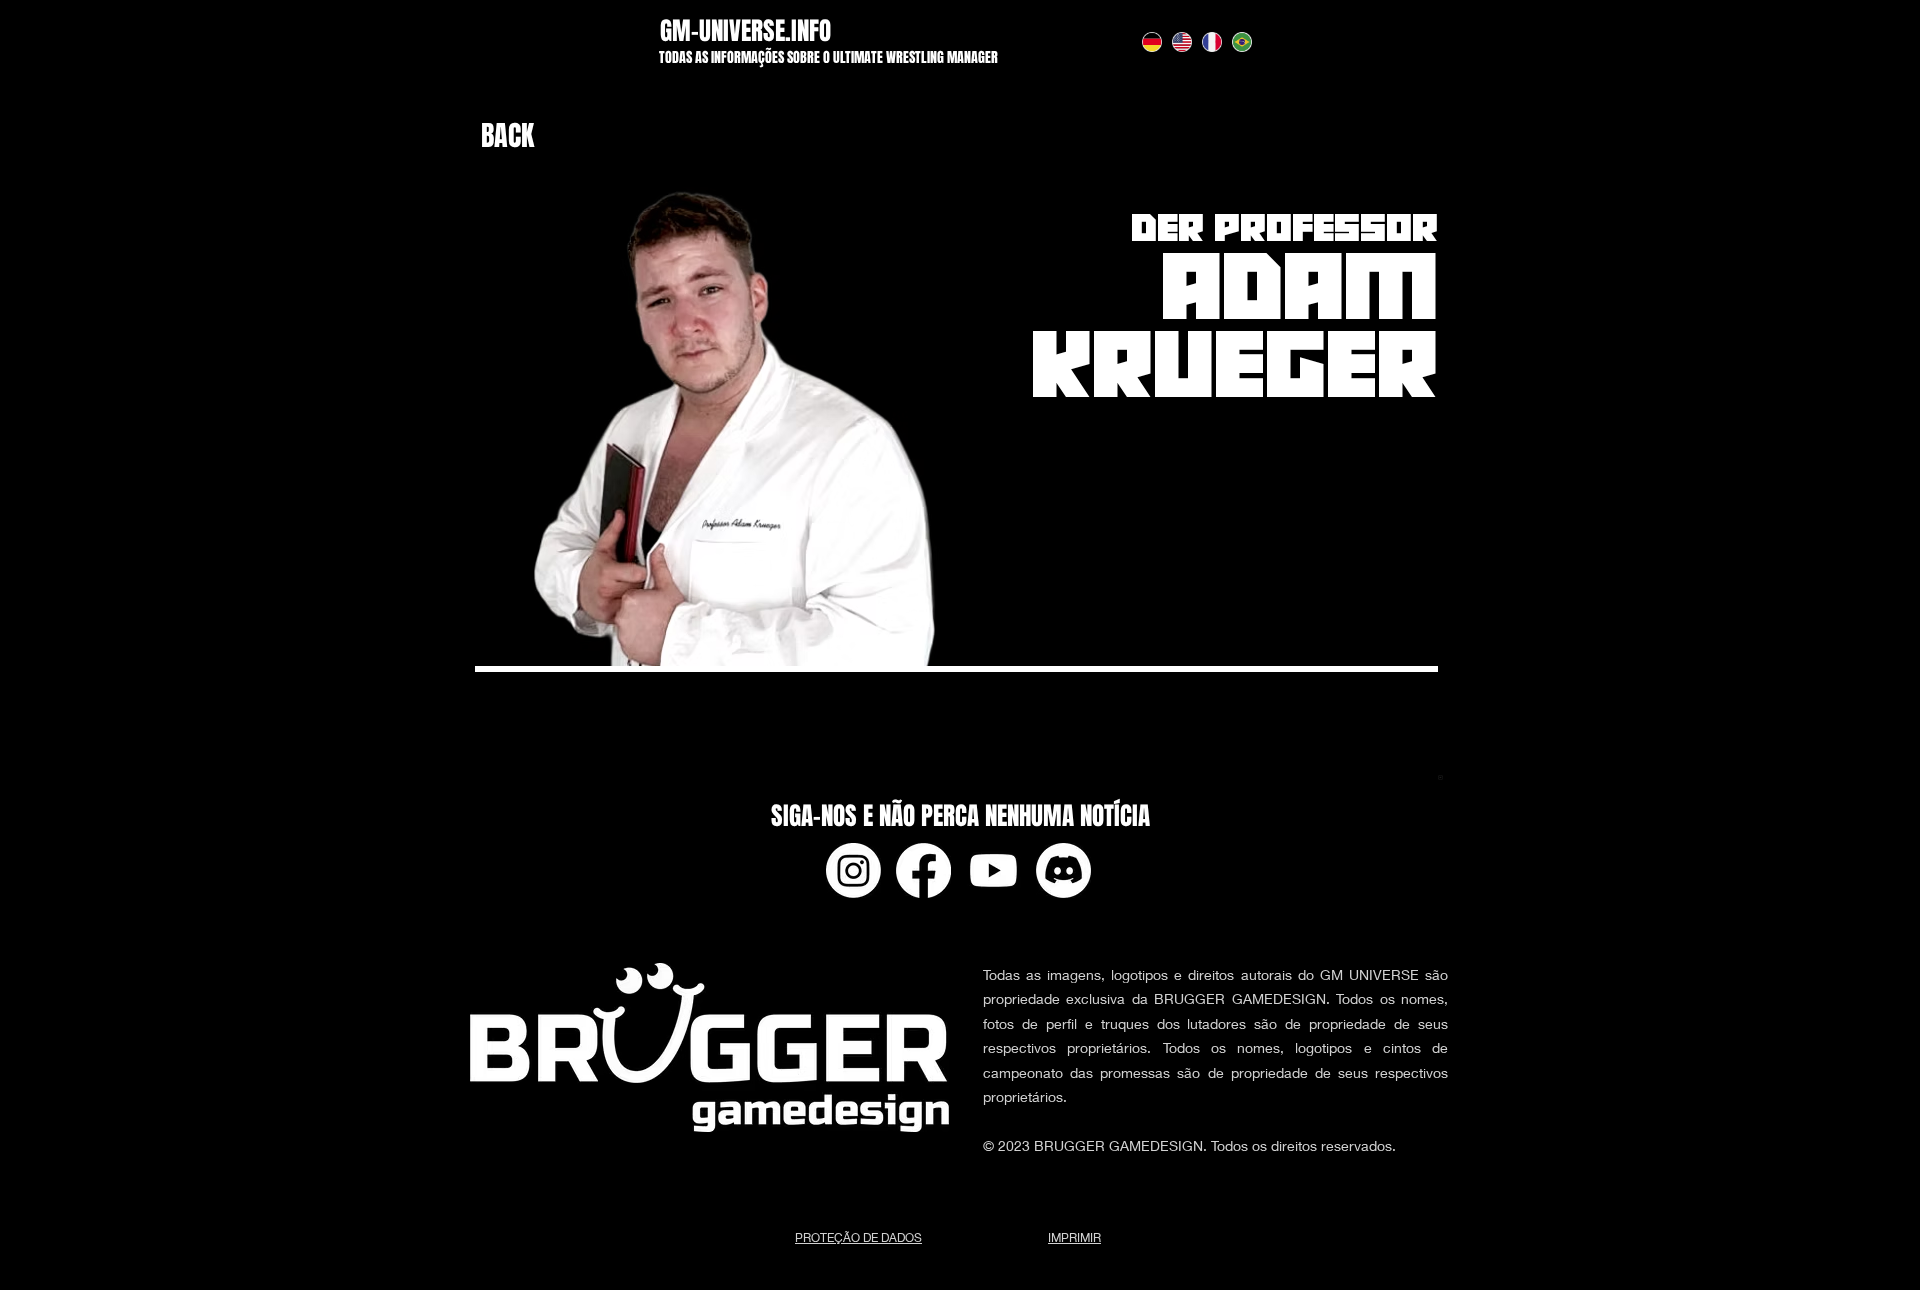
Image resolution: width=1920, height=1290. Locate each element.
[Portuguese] (1242, 41)
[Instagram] (853, 870)
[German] (1151, 41)
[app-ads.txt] (1440, 780)
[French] (1212, 41)
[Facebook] (923, 870)
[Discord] (1063, 870)
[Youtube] (993, 870)
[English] (1181, 41)
